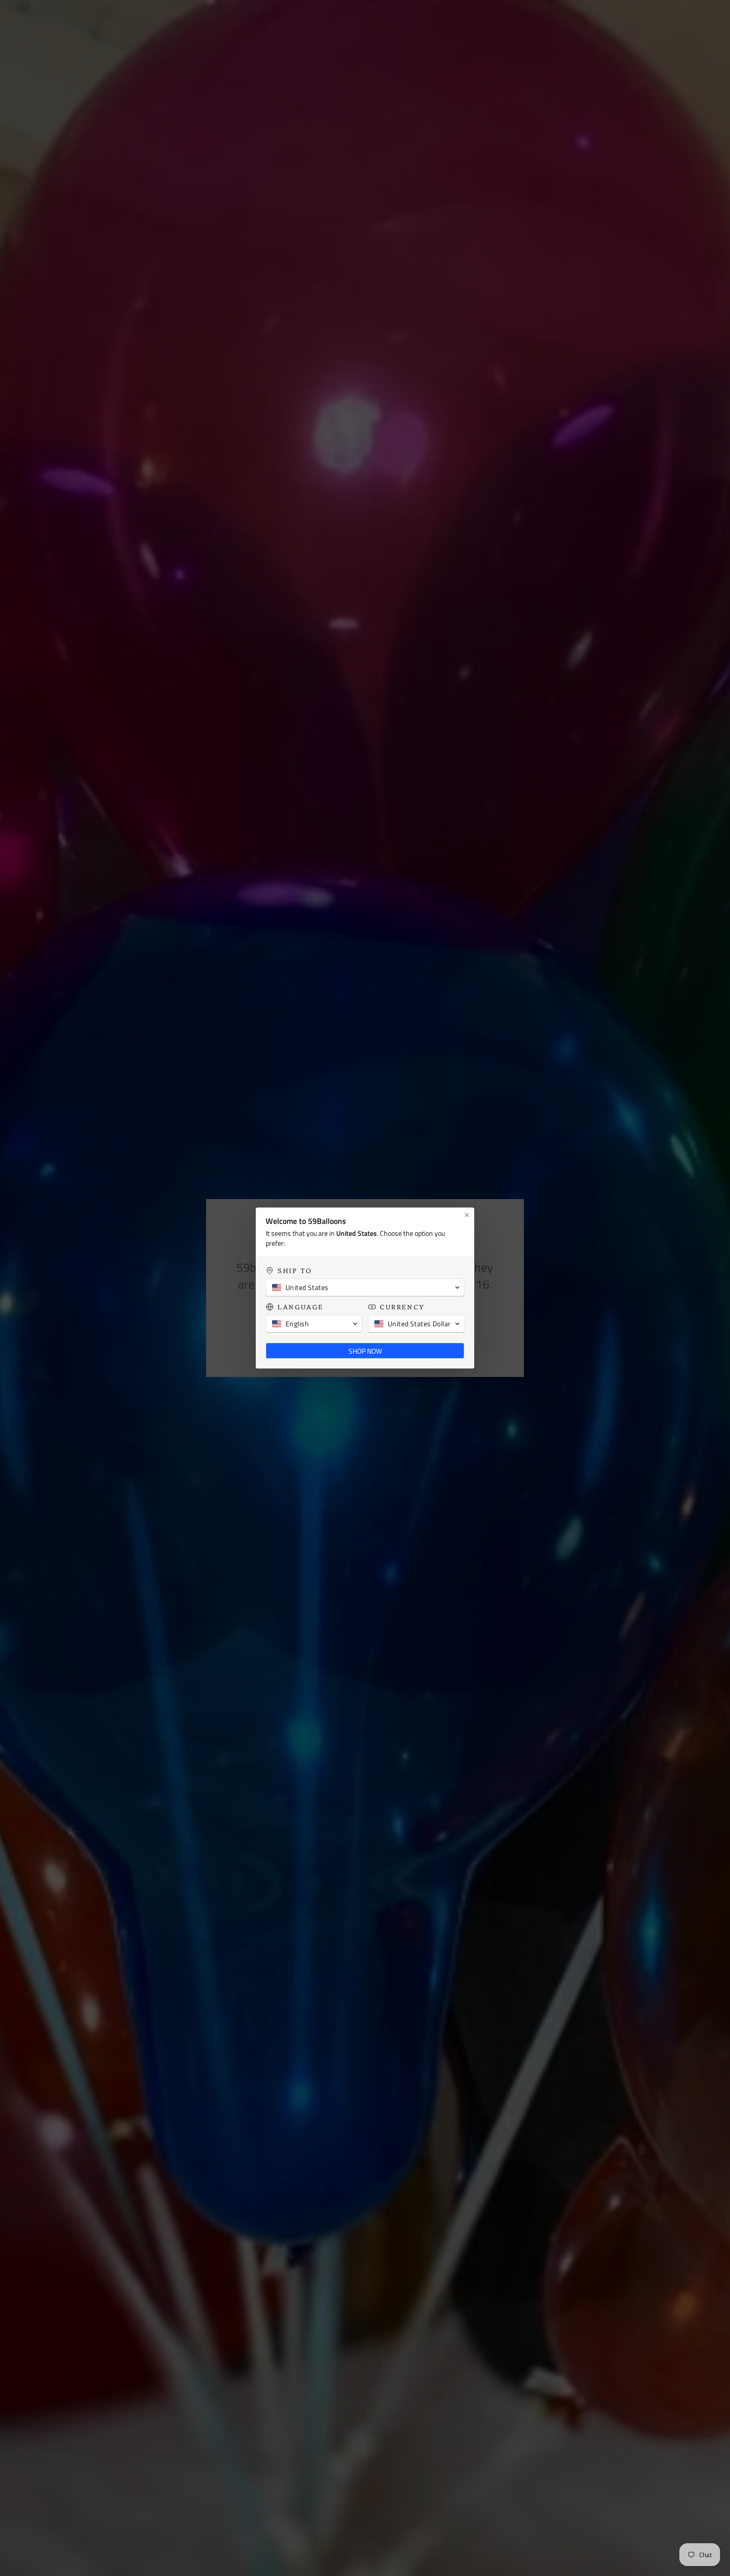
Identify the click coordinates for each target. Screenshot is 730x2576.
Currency (402, 1307)
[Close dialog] (467, 1215)
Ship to (295, 1270)
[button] (365, 1288)
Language (301, 1307)
